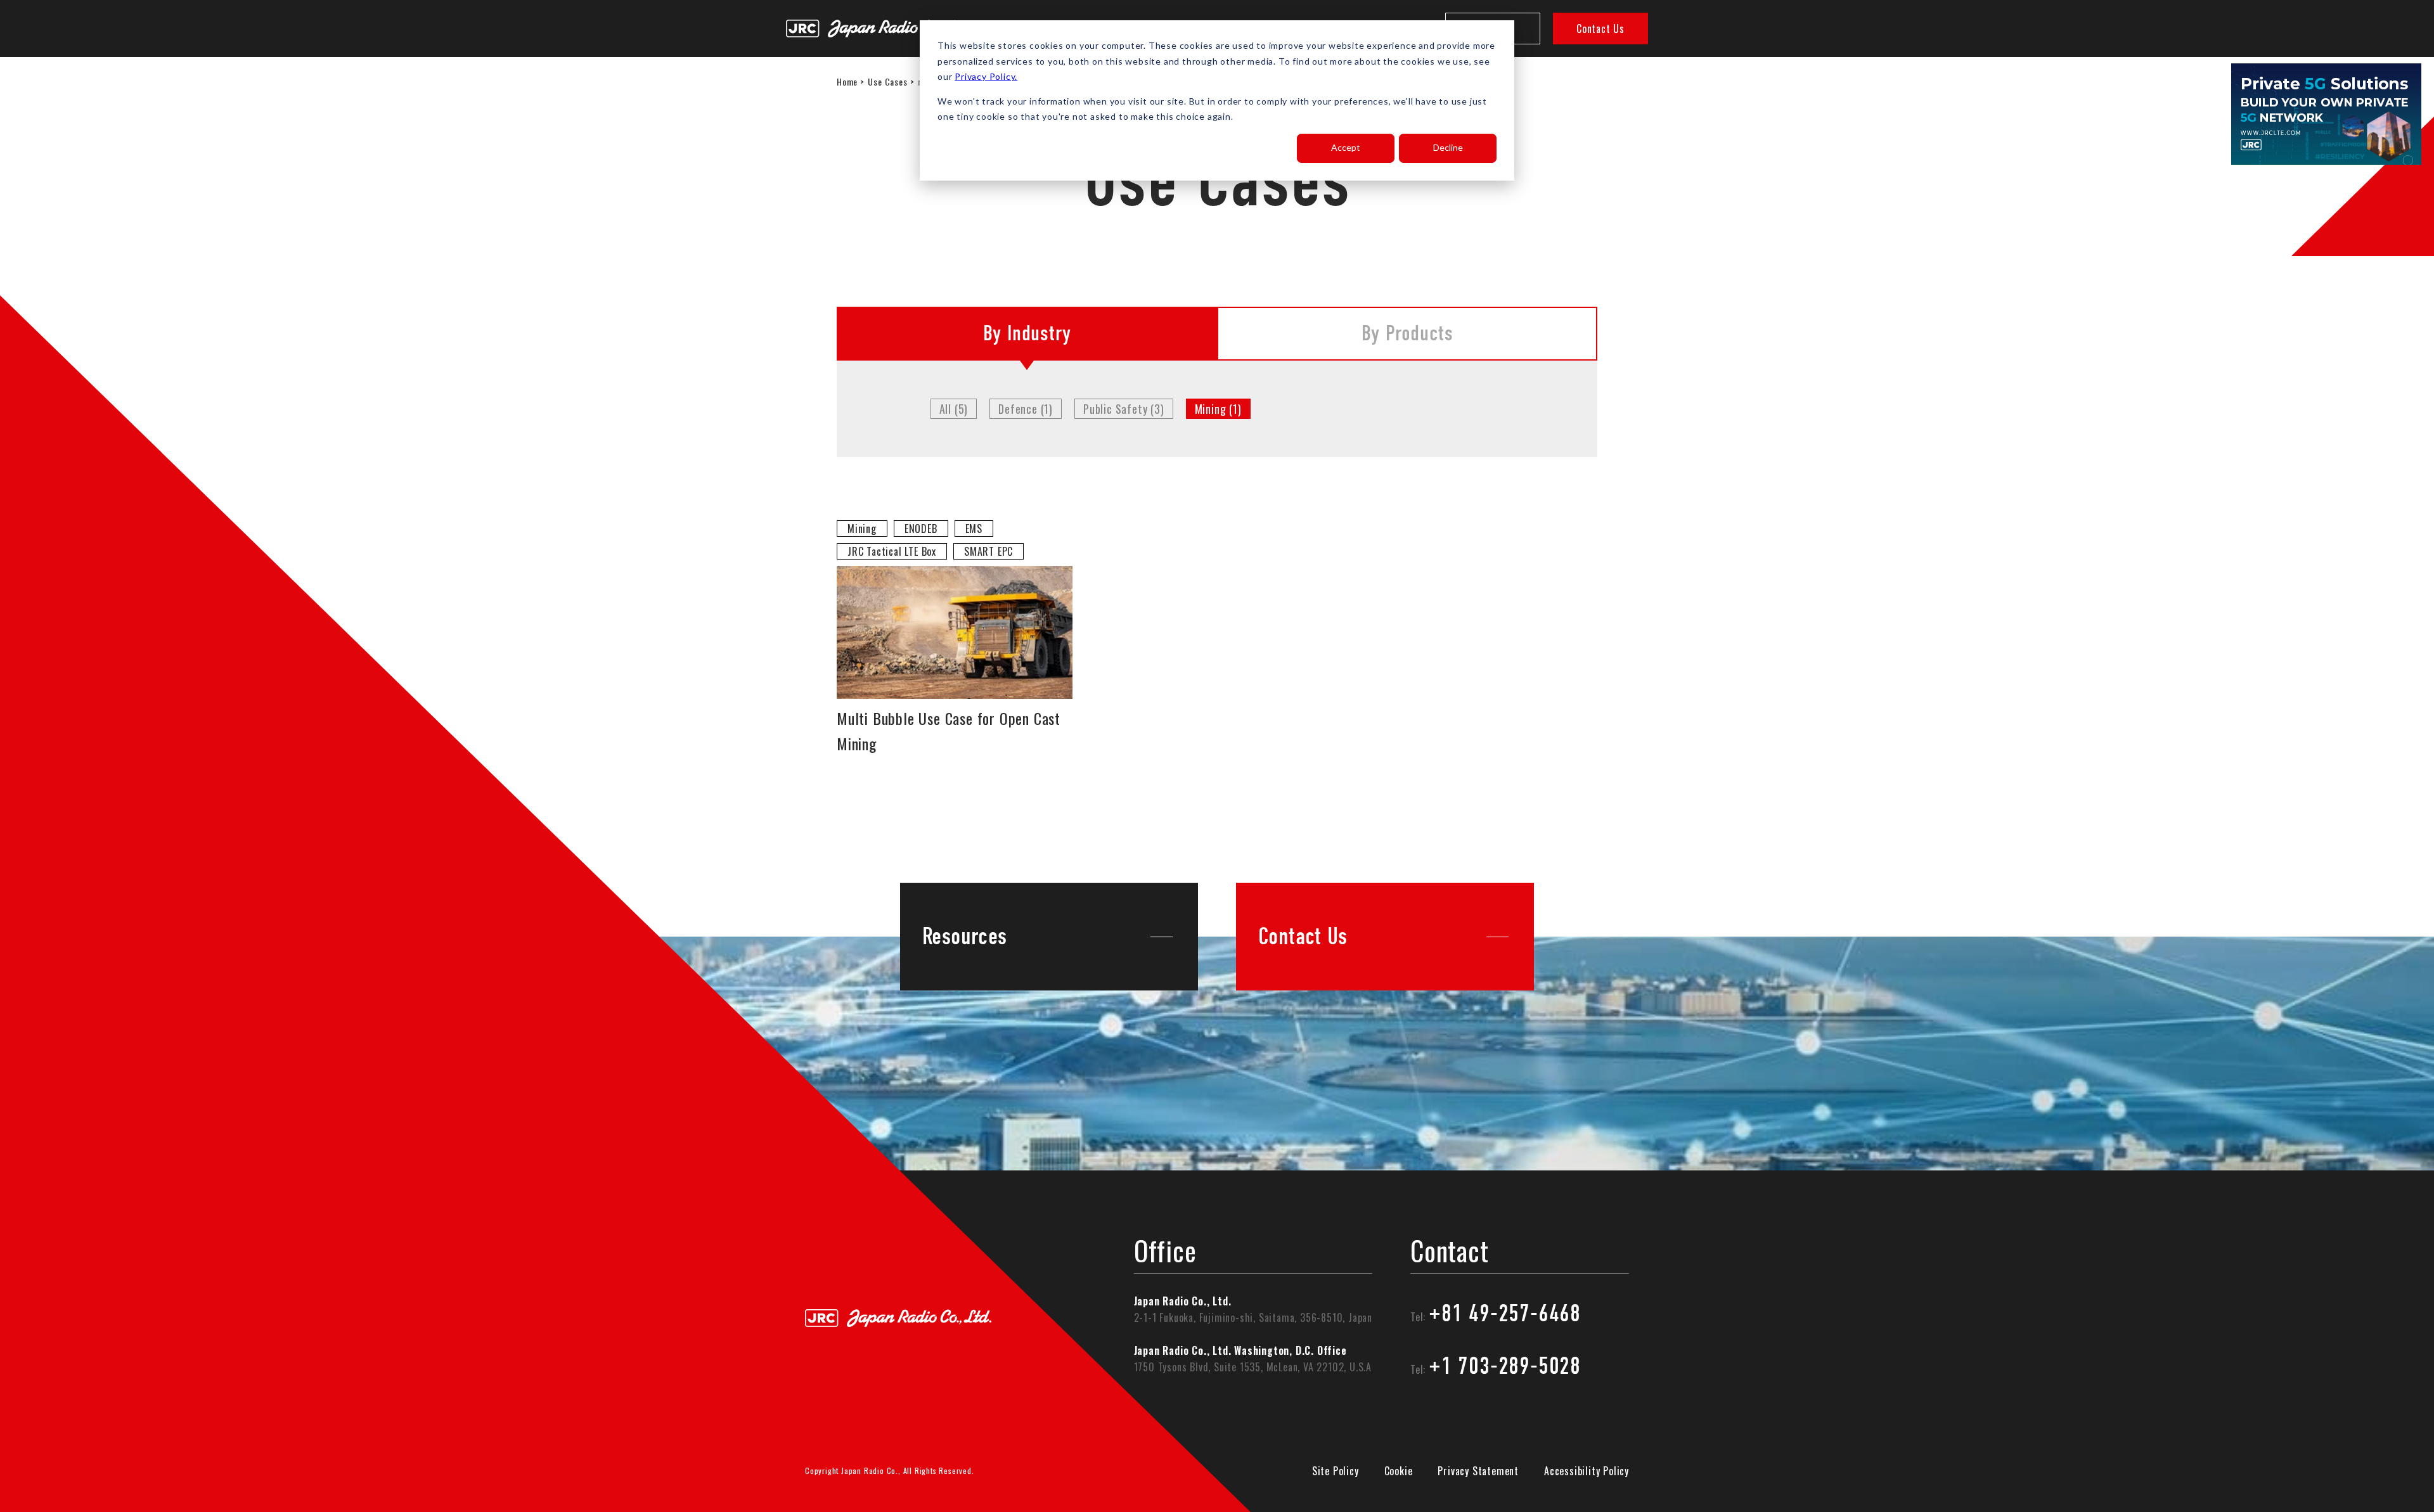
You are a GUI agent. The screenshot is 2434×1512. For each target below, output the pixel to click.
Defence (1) (1026, 409)
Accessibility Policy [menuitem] (1587, 1471)
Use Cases (887, 81)
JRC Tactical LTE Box (892, 551)
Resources (964, 937)
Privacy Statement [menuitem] (1478, 1471)
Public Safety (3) (1124, 409)
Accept (1346, 147)
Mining (862, 529)
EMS (974, 529)
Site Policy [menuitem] (1336, 1471)
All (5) (954, 409)
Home (847, 81)
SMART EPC (988, 551)
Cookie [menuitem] (1399, 1471)
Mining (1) (1218, 409)
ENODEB (921, 529)
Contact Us (1600, 29)
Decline (1448, 147)
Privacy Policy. (986, 76)
